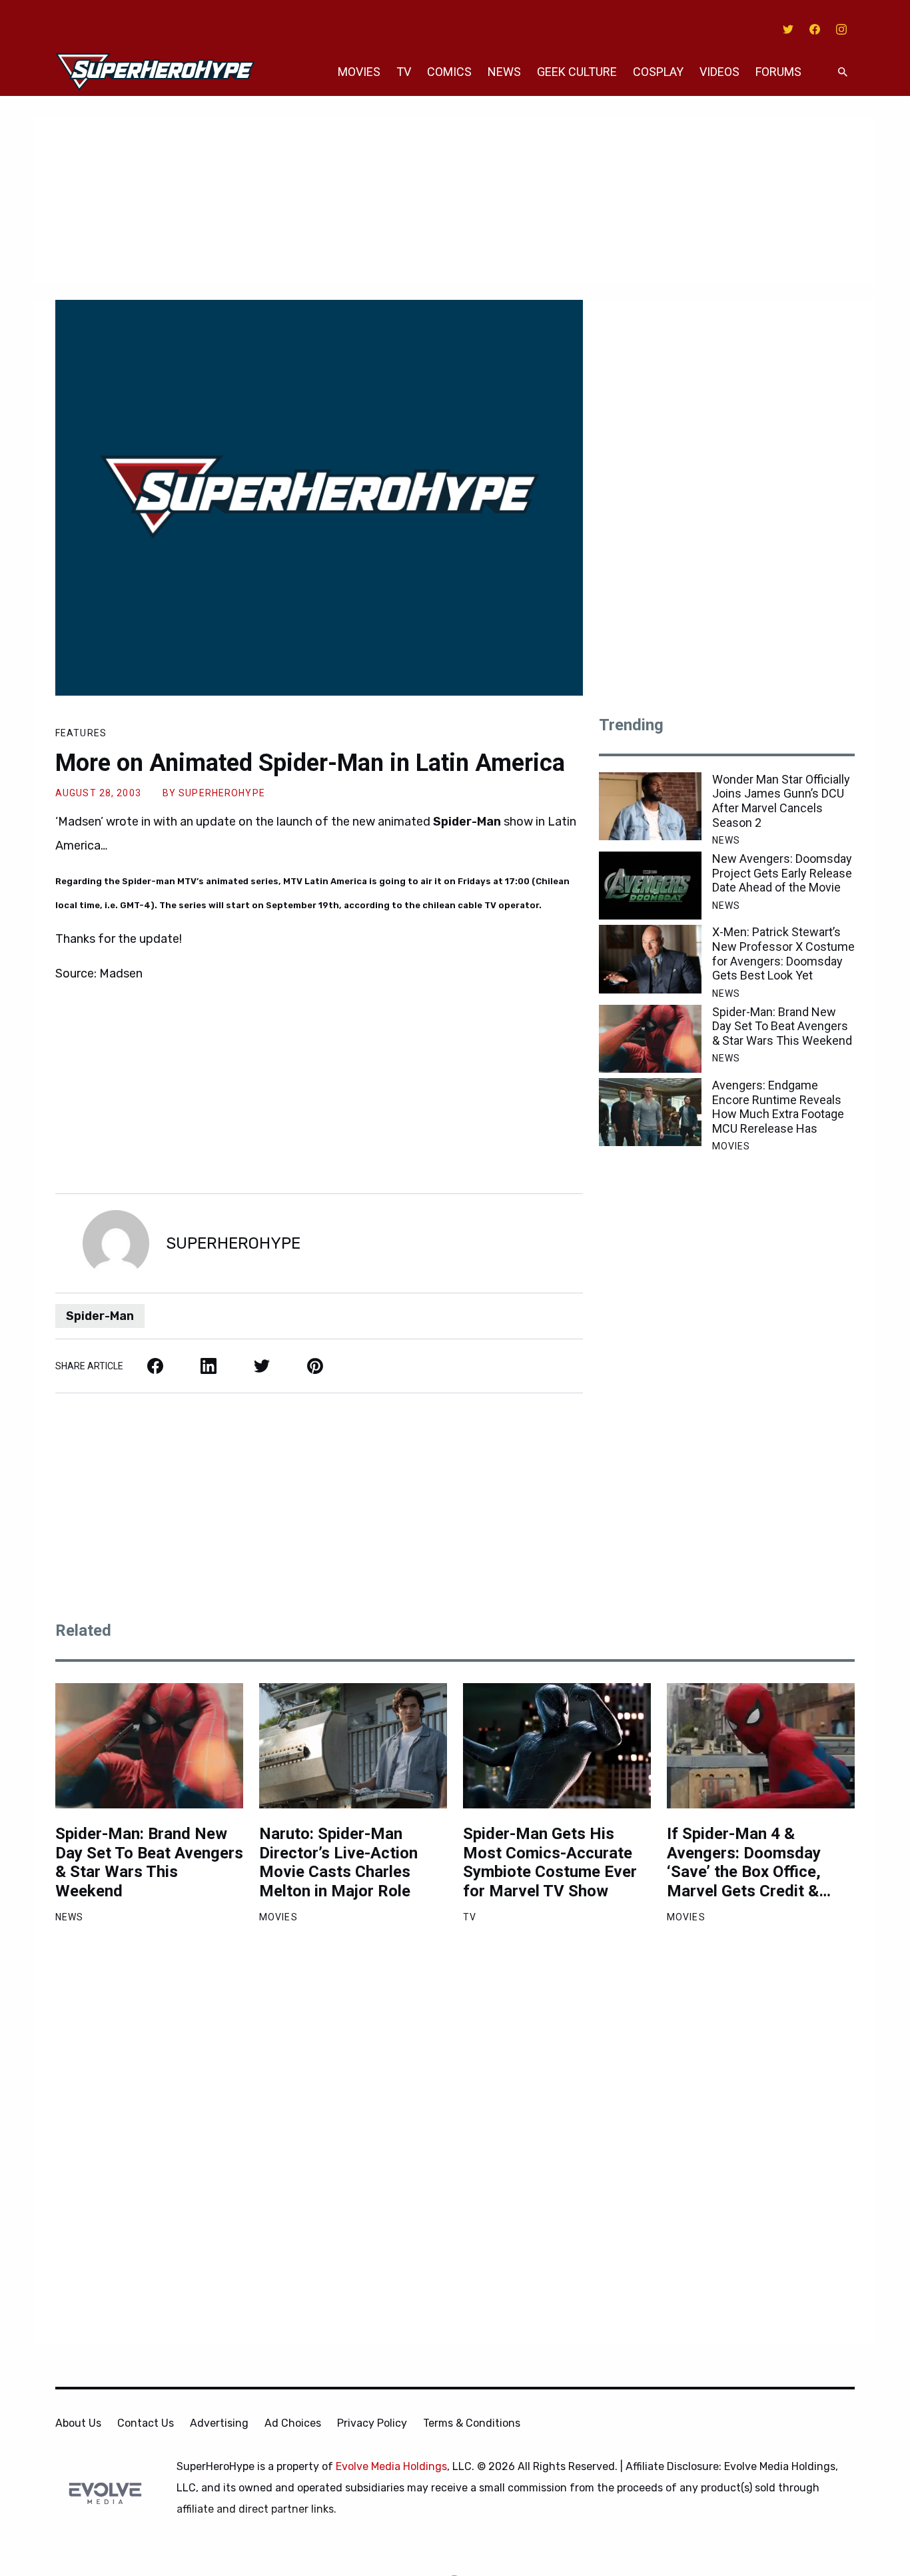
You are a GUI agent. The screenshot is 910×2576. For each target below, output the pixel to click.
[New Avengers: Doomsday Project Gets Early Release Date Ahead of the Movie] (650, 886)
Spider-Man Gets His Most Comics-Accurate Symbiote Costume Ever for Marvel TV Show (550, 1862)
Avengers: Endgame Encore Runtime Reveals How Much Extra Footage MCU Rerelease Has (778, 1107)
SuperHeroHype (222, 793)
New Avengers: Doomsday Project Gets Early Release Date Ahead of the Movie (782, 873)
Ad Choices (293, 2423)
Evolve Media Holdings (391, 2466)
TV (404, 72)
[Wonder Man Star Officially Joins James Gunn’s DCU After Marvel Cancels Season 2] (650, 806)
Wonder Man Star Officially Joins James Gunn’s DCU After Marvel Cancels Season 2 (781, 801)
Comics (449, 72)
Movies (359, 72)
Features (81, 733)
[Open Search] (843, 72)
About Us (78, 2423)
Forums (778, 72)
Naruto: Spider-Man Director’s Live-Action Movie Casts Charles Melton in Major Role (338, 1862)
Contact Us (146, 2423)
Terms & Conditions (472, 2423)
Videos (719, 72)
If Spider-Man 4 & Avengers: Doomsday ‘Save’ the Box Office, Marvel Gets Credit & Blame (744, 1863)
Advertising (219, 2423)
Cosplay (658, 72)
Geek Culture (577, 72)
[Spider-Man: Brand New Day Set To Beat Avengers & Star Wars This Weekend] (650, 1039)
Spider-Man (100, 1316)
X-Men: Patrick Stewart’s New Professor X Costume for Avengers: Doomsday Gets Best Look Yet (783, 954)
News (504, 72)
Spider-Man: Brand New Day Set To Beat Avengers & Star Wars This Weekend (782, 1026)
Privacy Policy (372, 2423)
